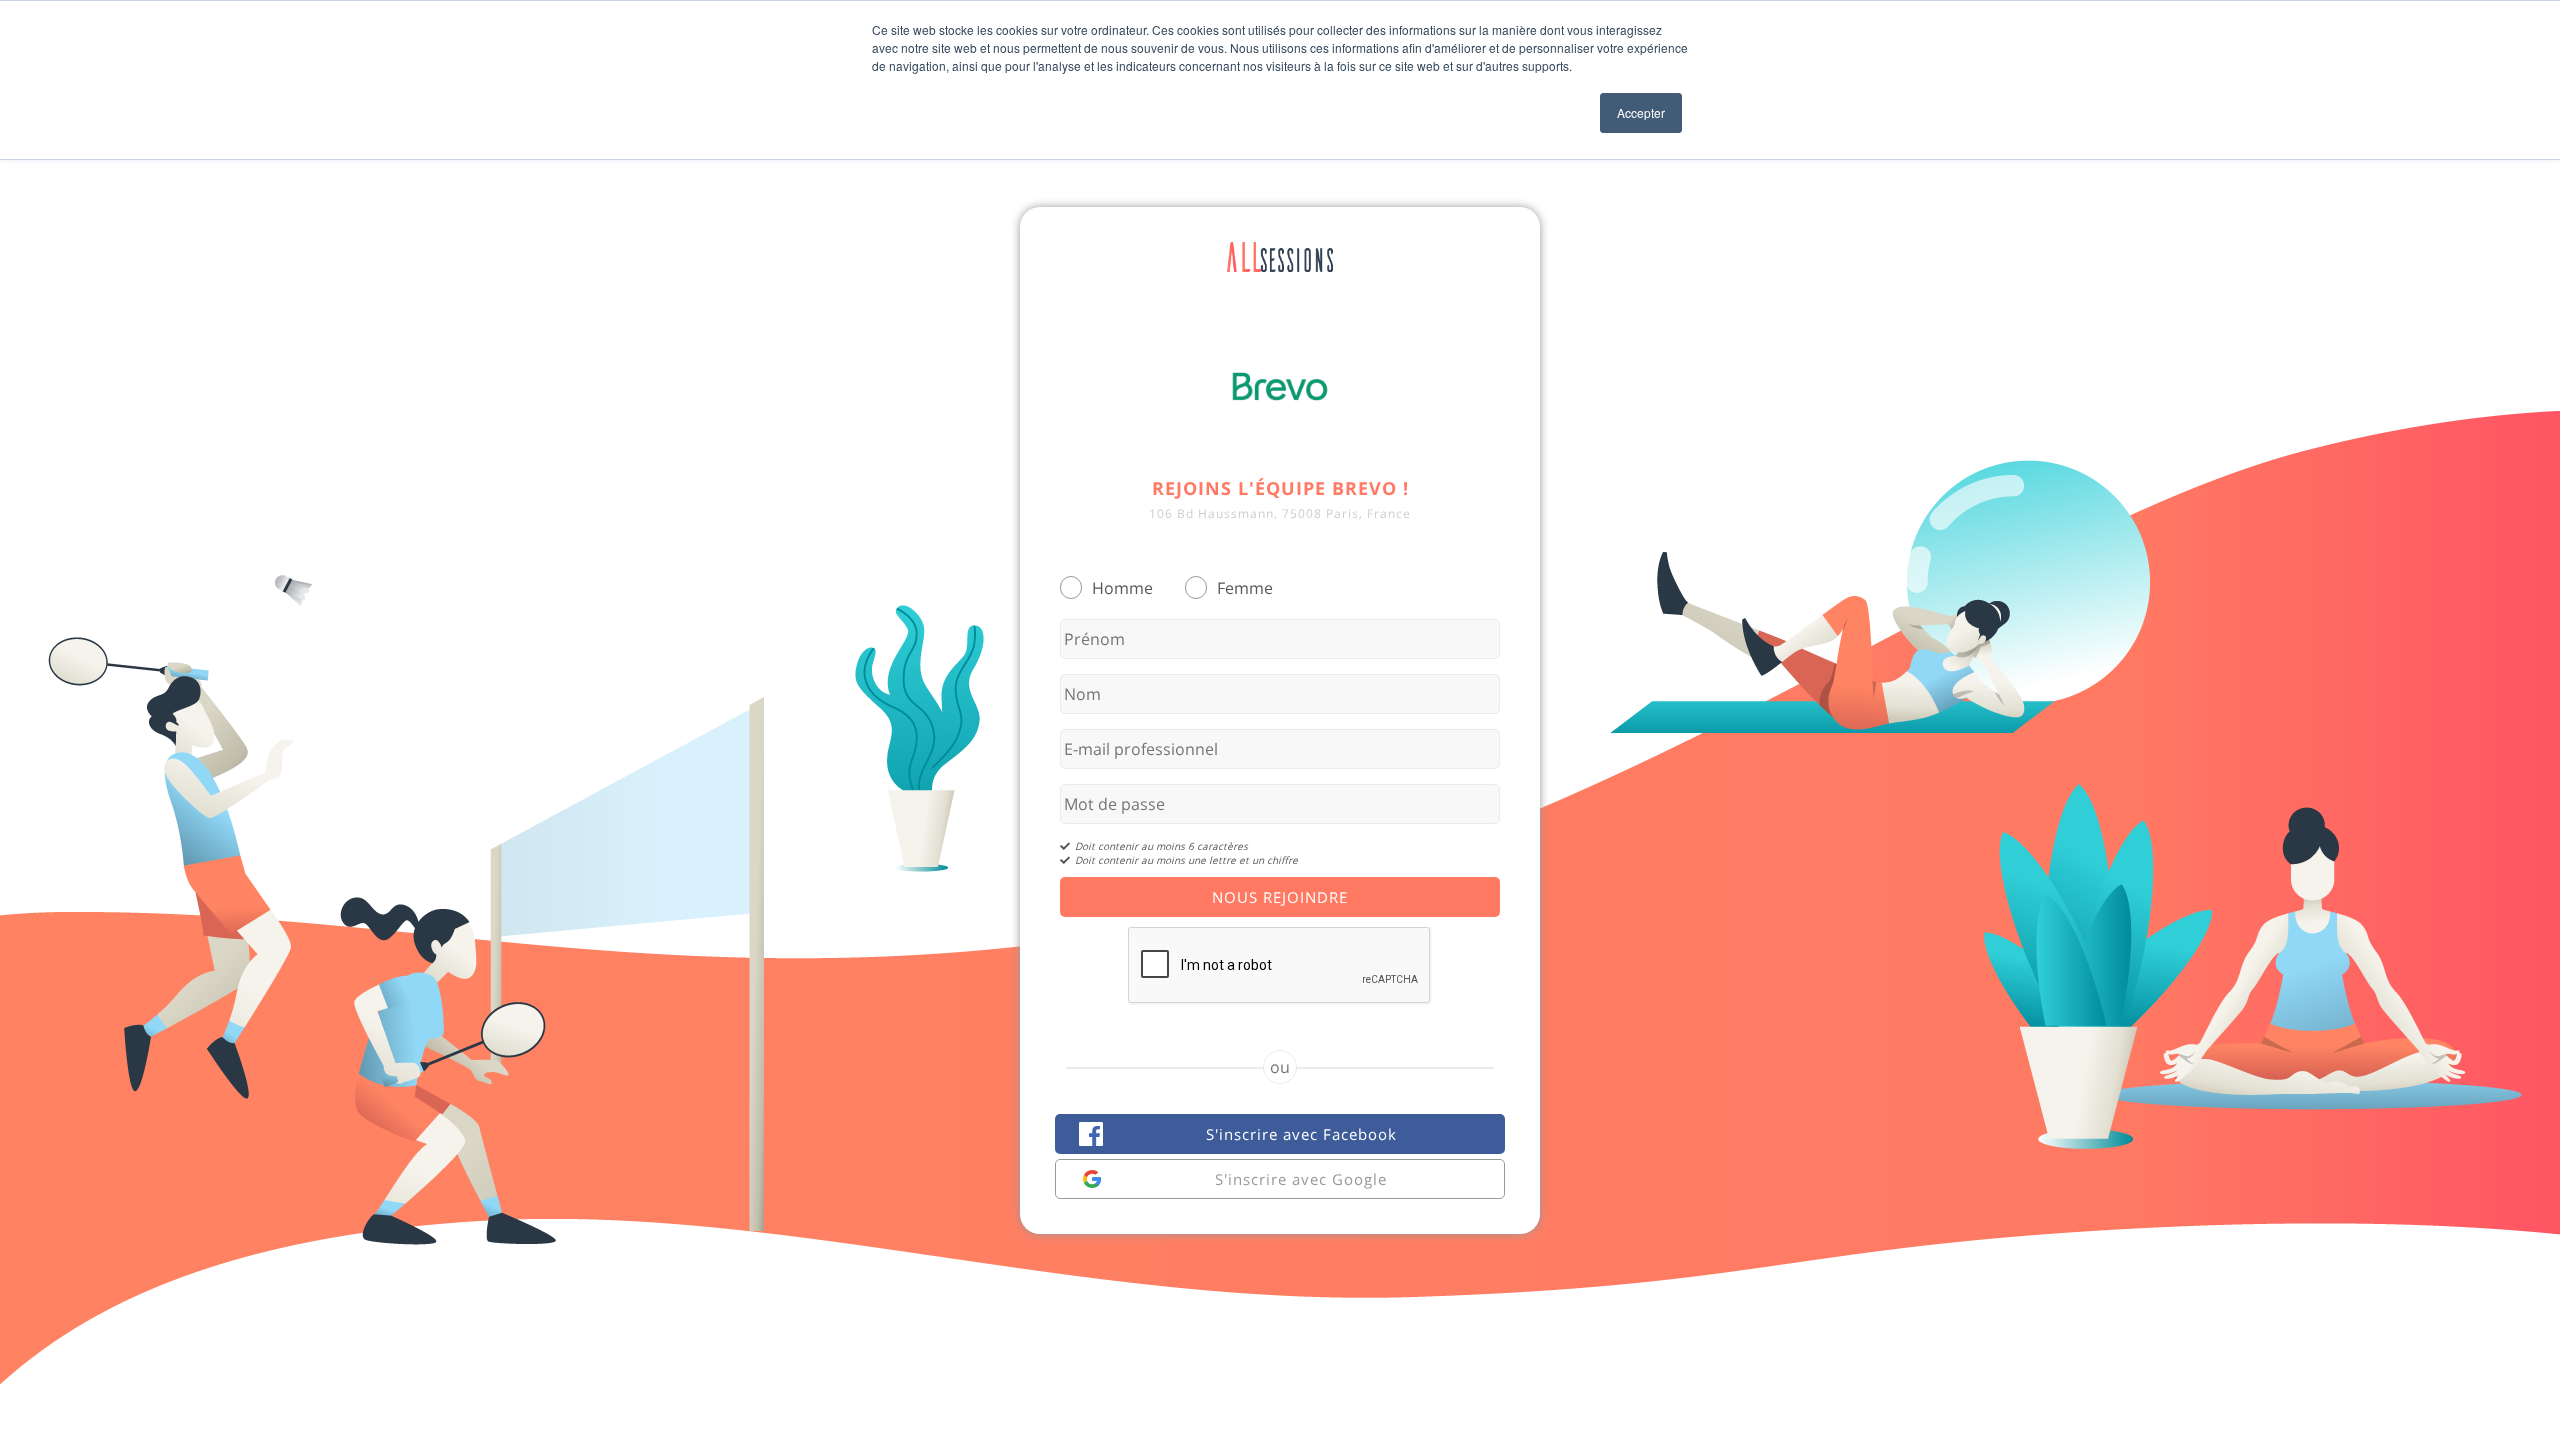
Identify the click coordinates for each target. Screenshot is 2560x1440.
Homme (1122, 588)
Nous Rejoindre (1280, 897)
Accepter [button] (1641, 112)
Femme (1245, 588)
